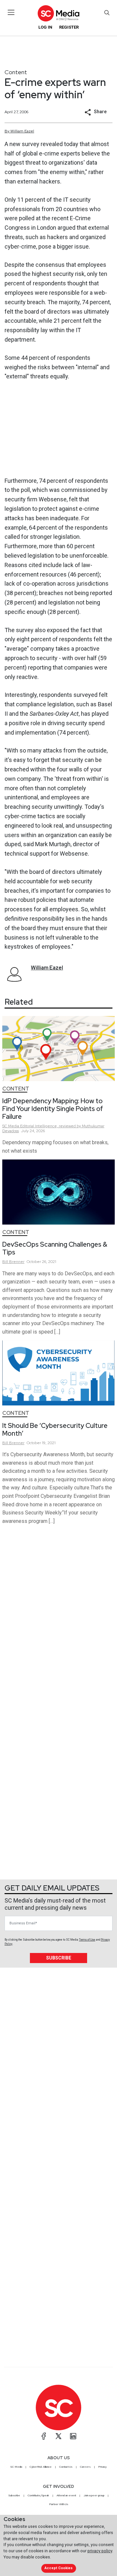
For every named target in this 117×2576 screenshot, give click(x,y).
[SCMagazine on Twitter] (58, 2436)
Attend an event (66, 2495)
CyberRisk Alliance (41, 2467)
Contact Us (66, 2467)
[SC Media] (58, 13)
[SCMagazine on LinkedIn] (73, 2436)
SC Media (16, 2467)
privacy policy (100, 2551)
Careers (85, 2467)
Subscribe (59, 1958)
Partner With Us (59, 2504)
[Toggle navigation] (11, 12)
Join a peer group (94, 2495)
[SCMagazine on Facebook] (44, 2436)
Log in (45, 27)
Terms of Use (87, 1940)
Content (16, 72)
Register (69, 27)
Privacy (102, 2467)
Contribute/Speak (38, 2495)
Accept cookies (58, 2568)
